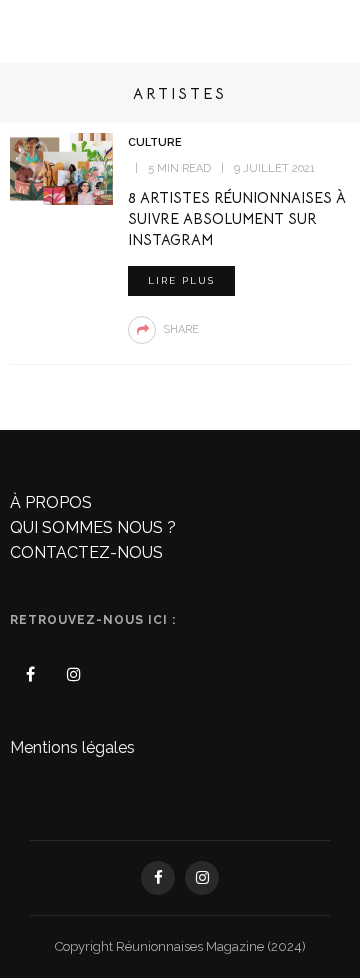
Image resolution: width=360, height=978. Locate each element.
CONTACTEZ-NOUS (86, 552)
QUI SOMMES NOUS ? (93, 527)
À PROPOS (51, 502)
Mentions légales (72, 747)
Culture (155, 142)
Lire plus (181, 280)
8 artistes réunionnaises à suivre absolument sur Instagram (237, 219)
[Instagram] (74, 675)
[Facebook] (30, 675)
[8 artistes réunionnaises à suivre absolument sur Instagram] (61, 167)
